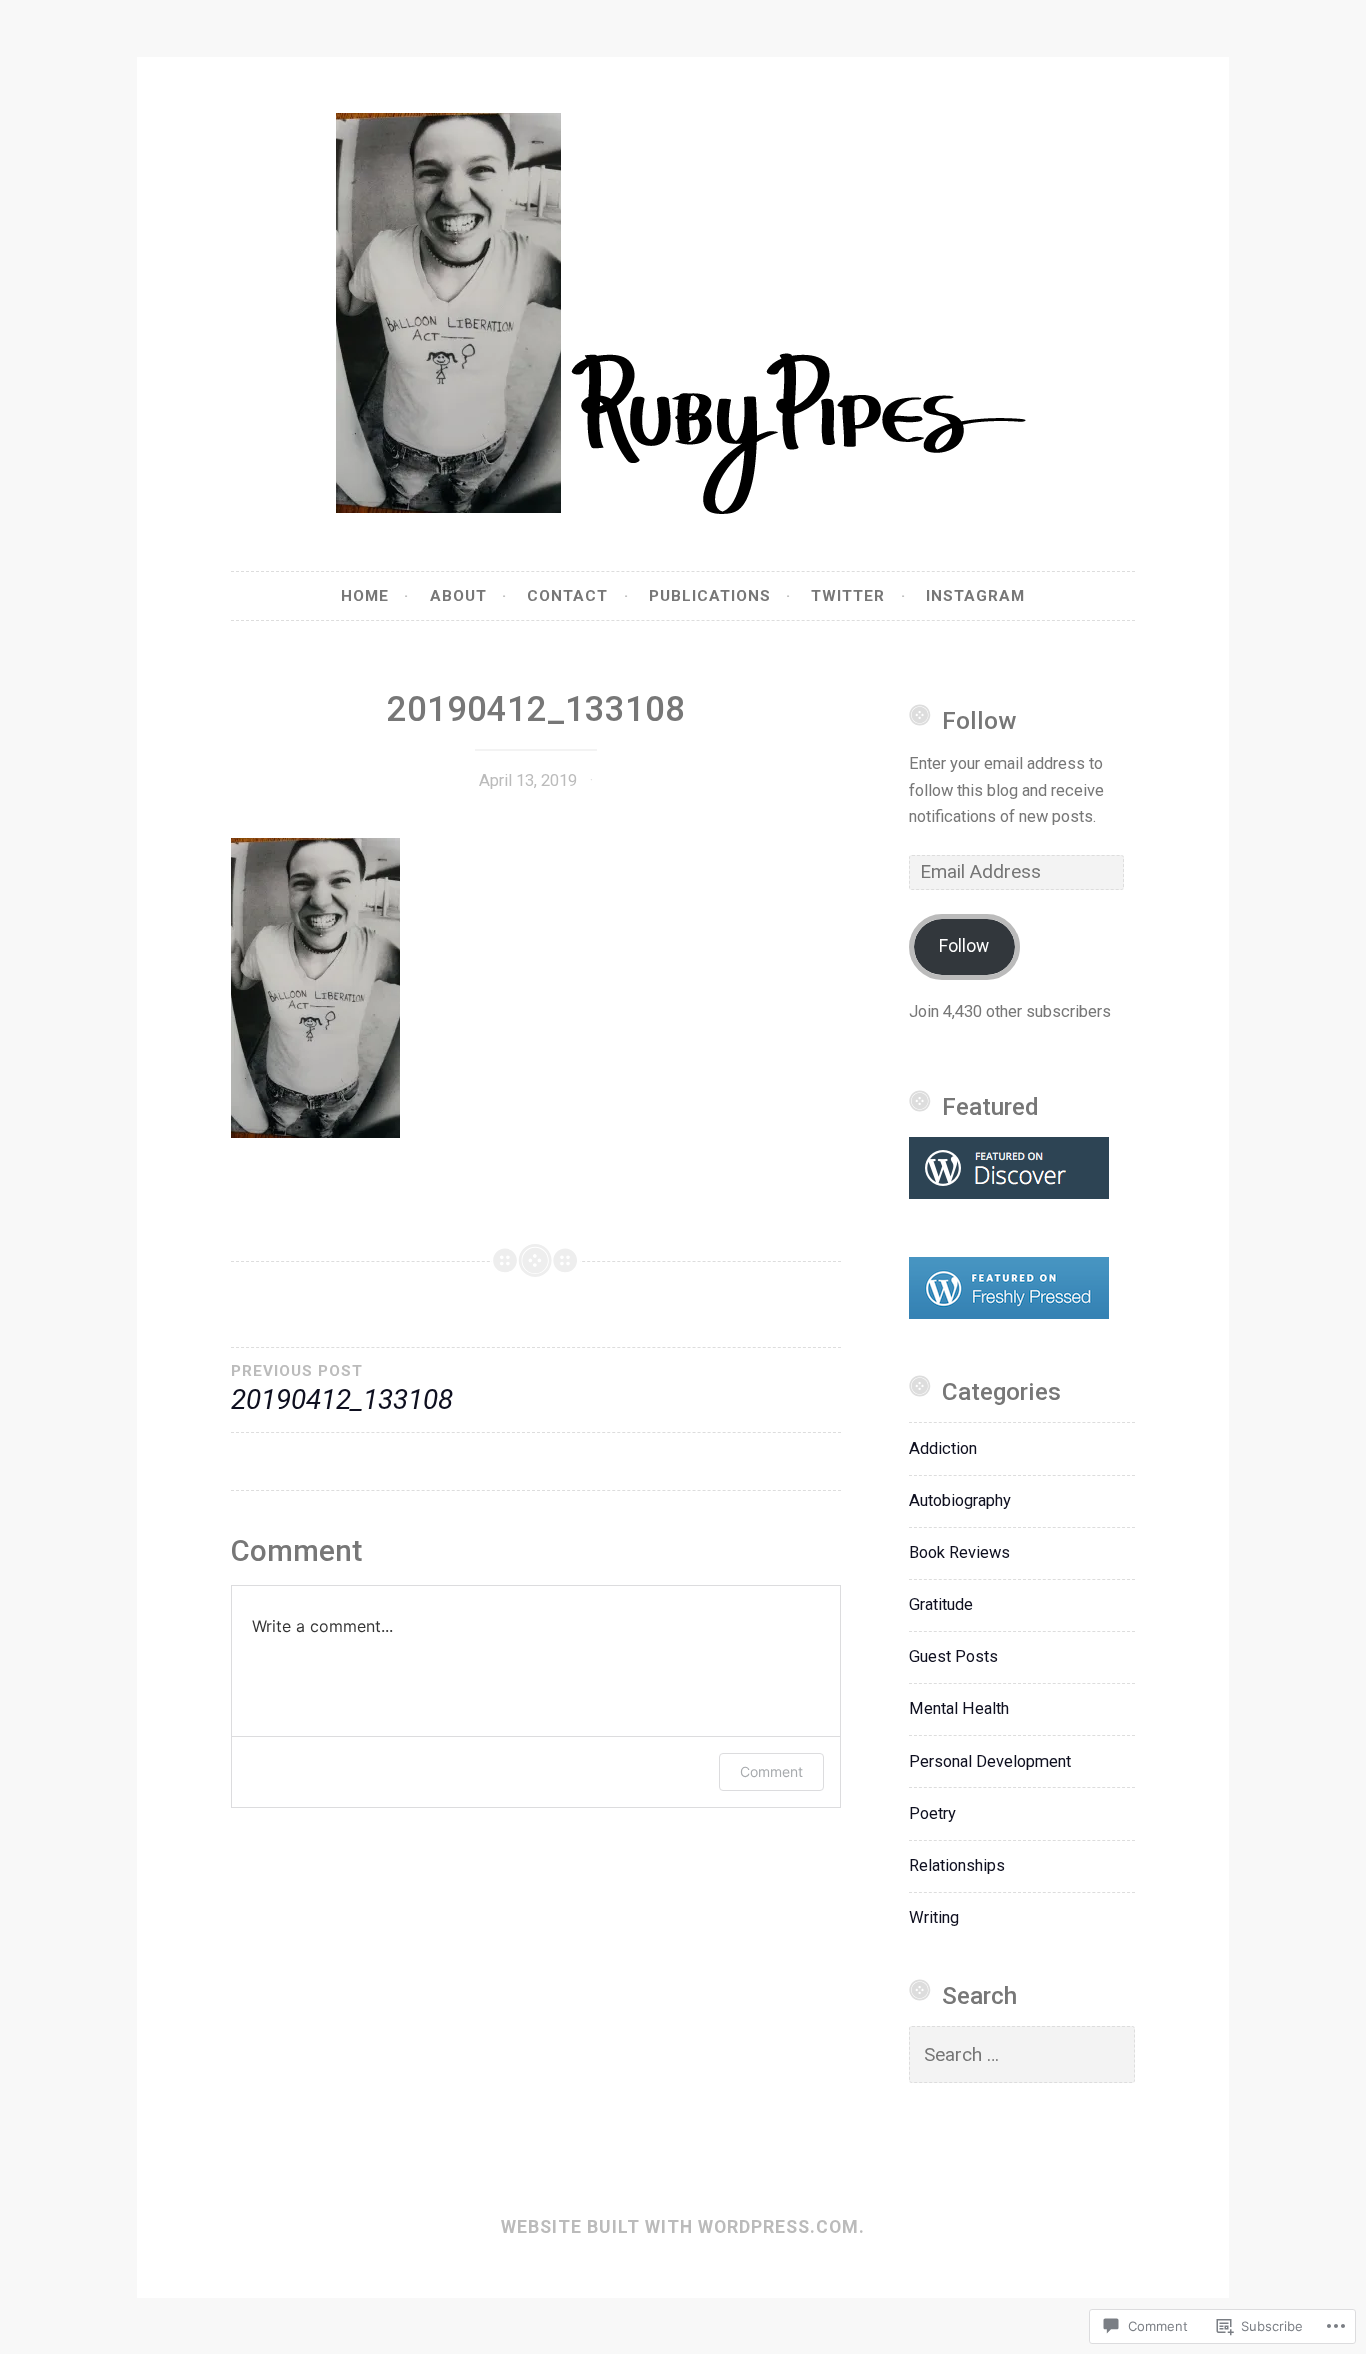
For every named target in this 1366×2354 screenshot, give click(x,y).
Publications (710, 596)
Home (365, 596)
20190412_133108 (342, 1389)
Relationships (957, 1865)
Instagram (975, 596)
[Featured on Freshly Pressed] (1009, 1313)
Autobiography (960, 1500)
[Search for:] (1022, 2055)
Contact (567, 596)
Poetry (932, 1813)
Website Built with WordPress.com (680, 2227)
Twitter (848, 596)
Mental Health (959, 1708)
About (458, 596)
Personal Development (990, 1761)
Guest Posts (953, 1656)
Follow (979, 720)
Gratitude (941, 1604)
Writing (934, 1917)
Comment (771, 1771)
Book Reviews (959, 1552)
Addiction (943, 1448)
